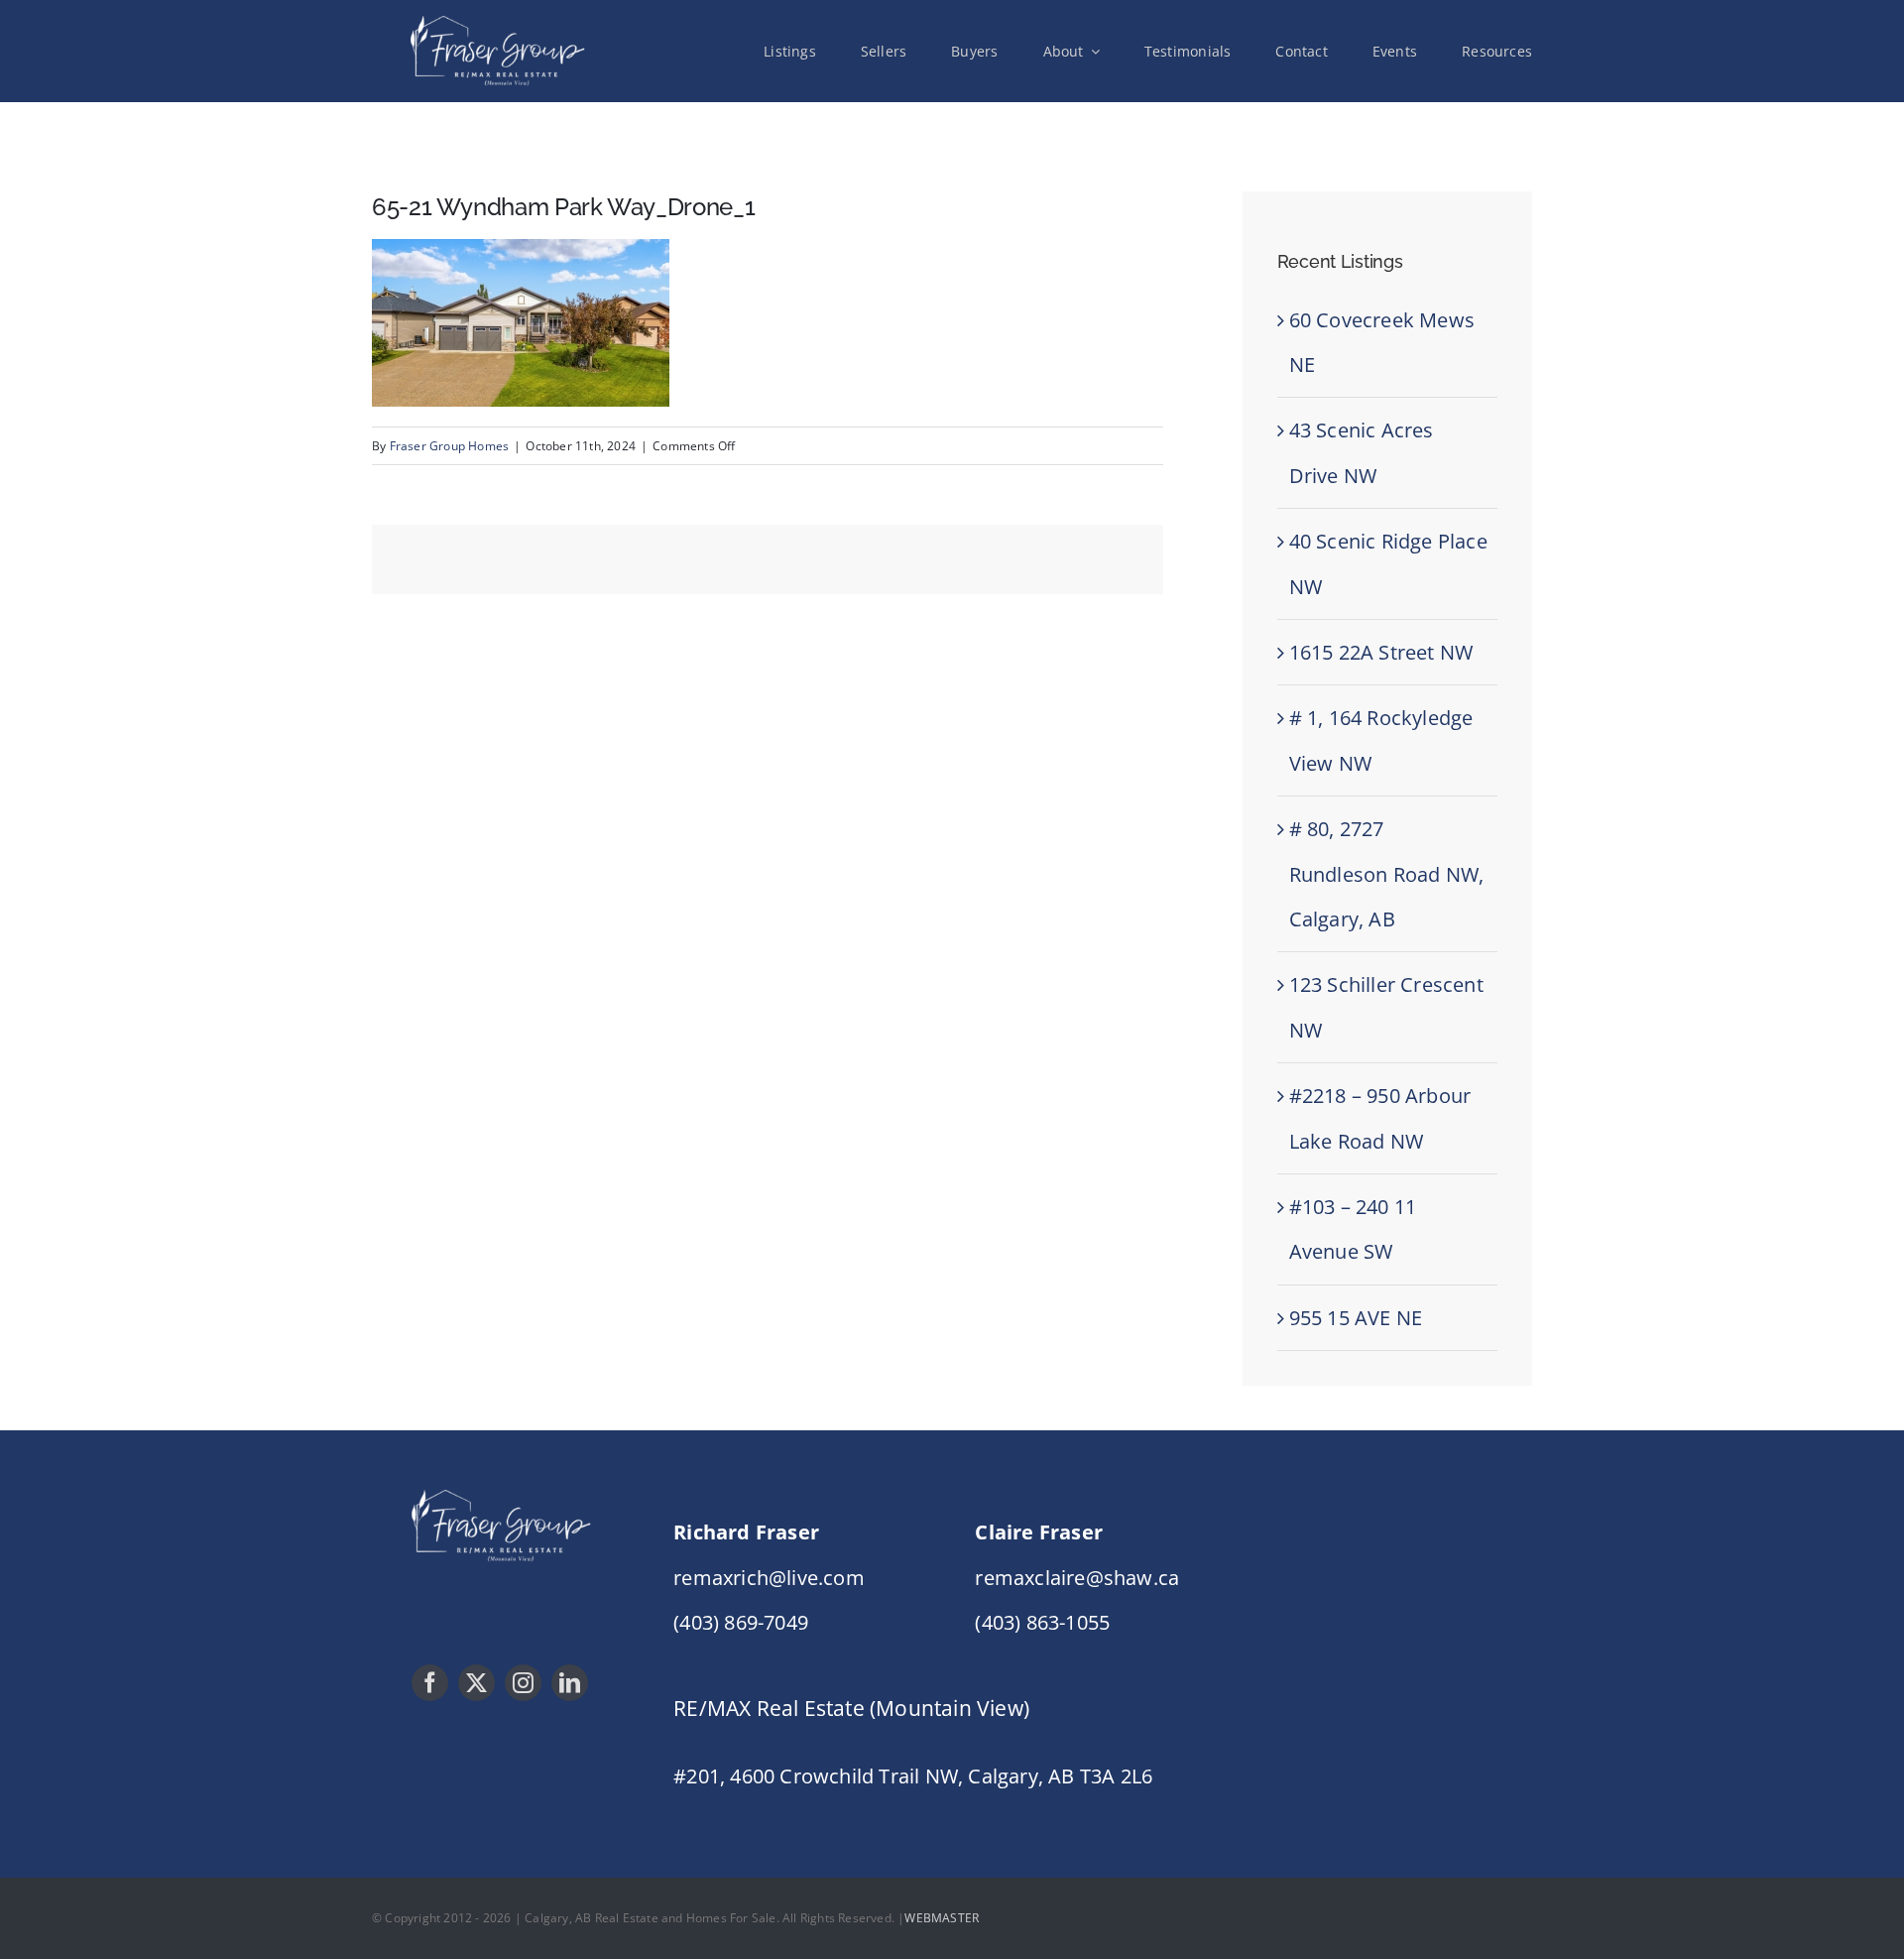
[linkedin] (570, 1683)
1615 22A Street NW (1381, 652)
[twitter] (476, 1683)
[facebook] (430, 1683)
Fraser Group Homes (450, 446)
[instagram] (523, 1683)
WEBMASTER (942, 1918)
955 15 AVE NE (1356, 1318)
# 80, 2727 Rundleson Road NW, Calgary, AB (1387, 874)
